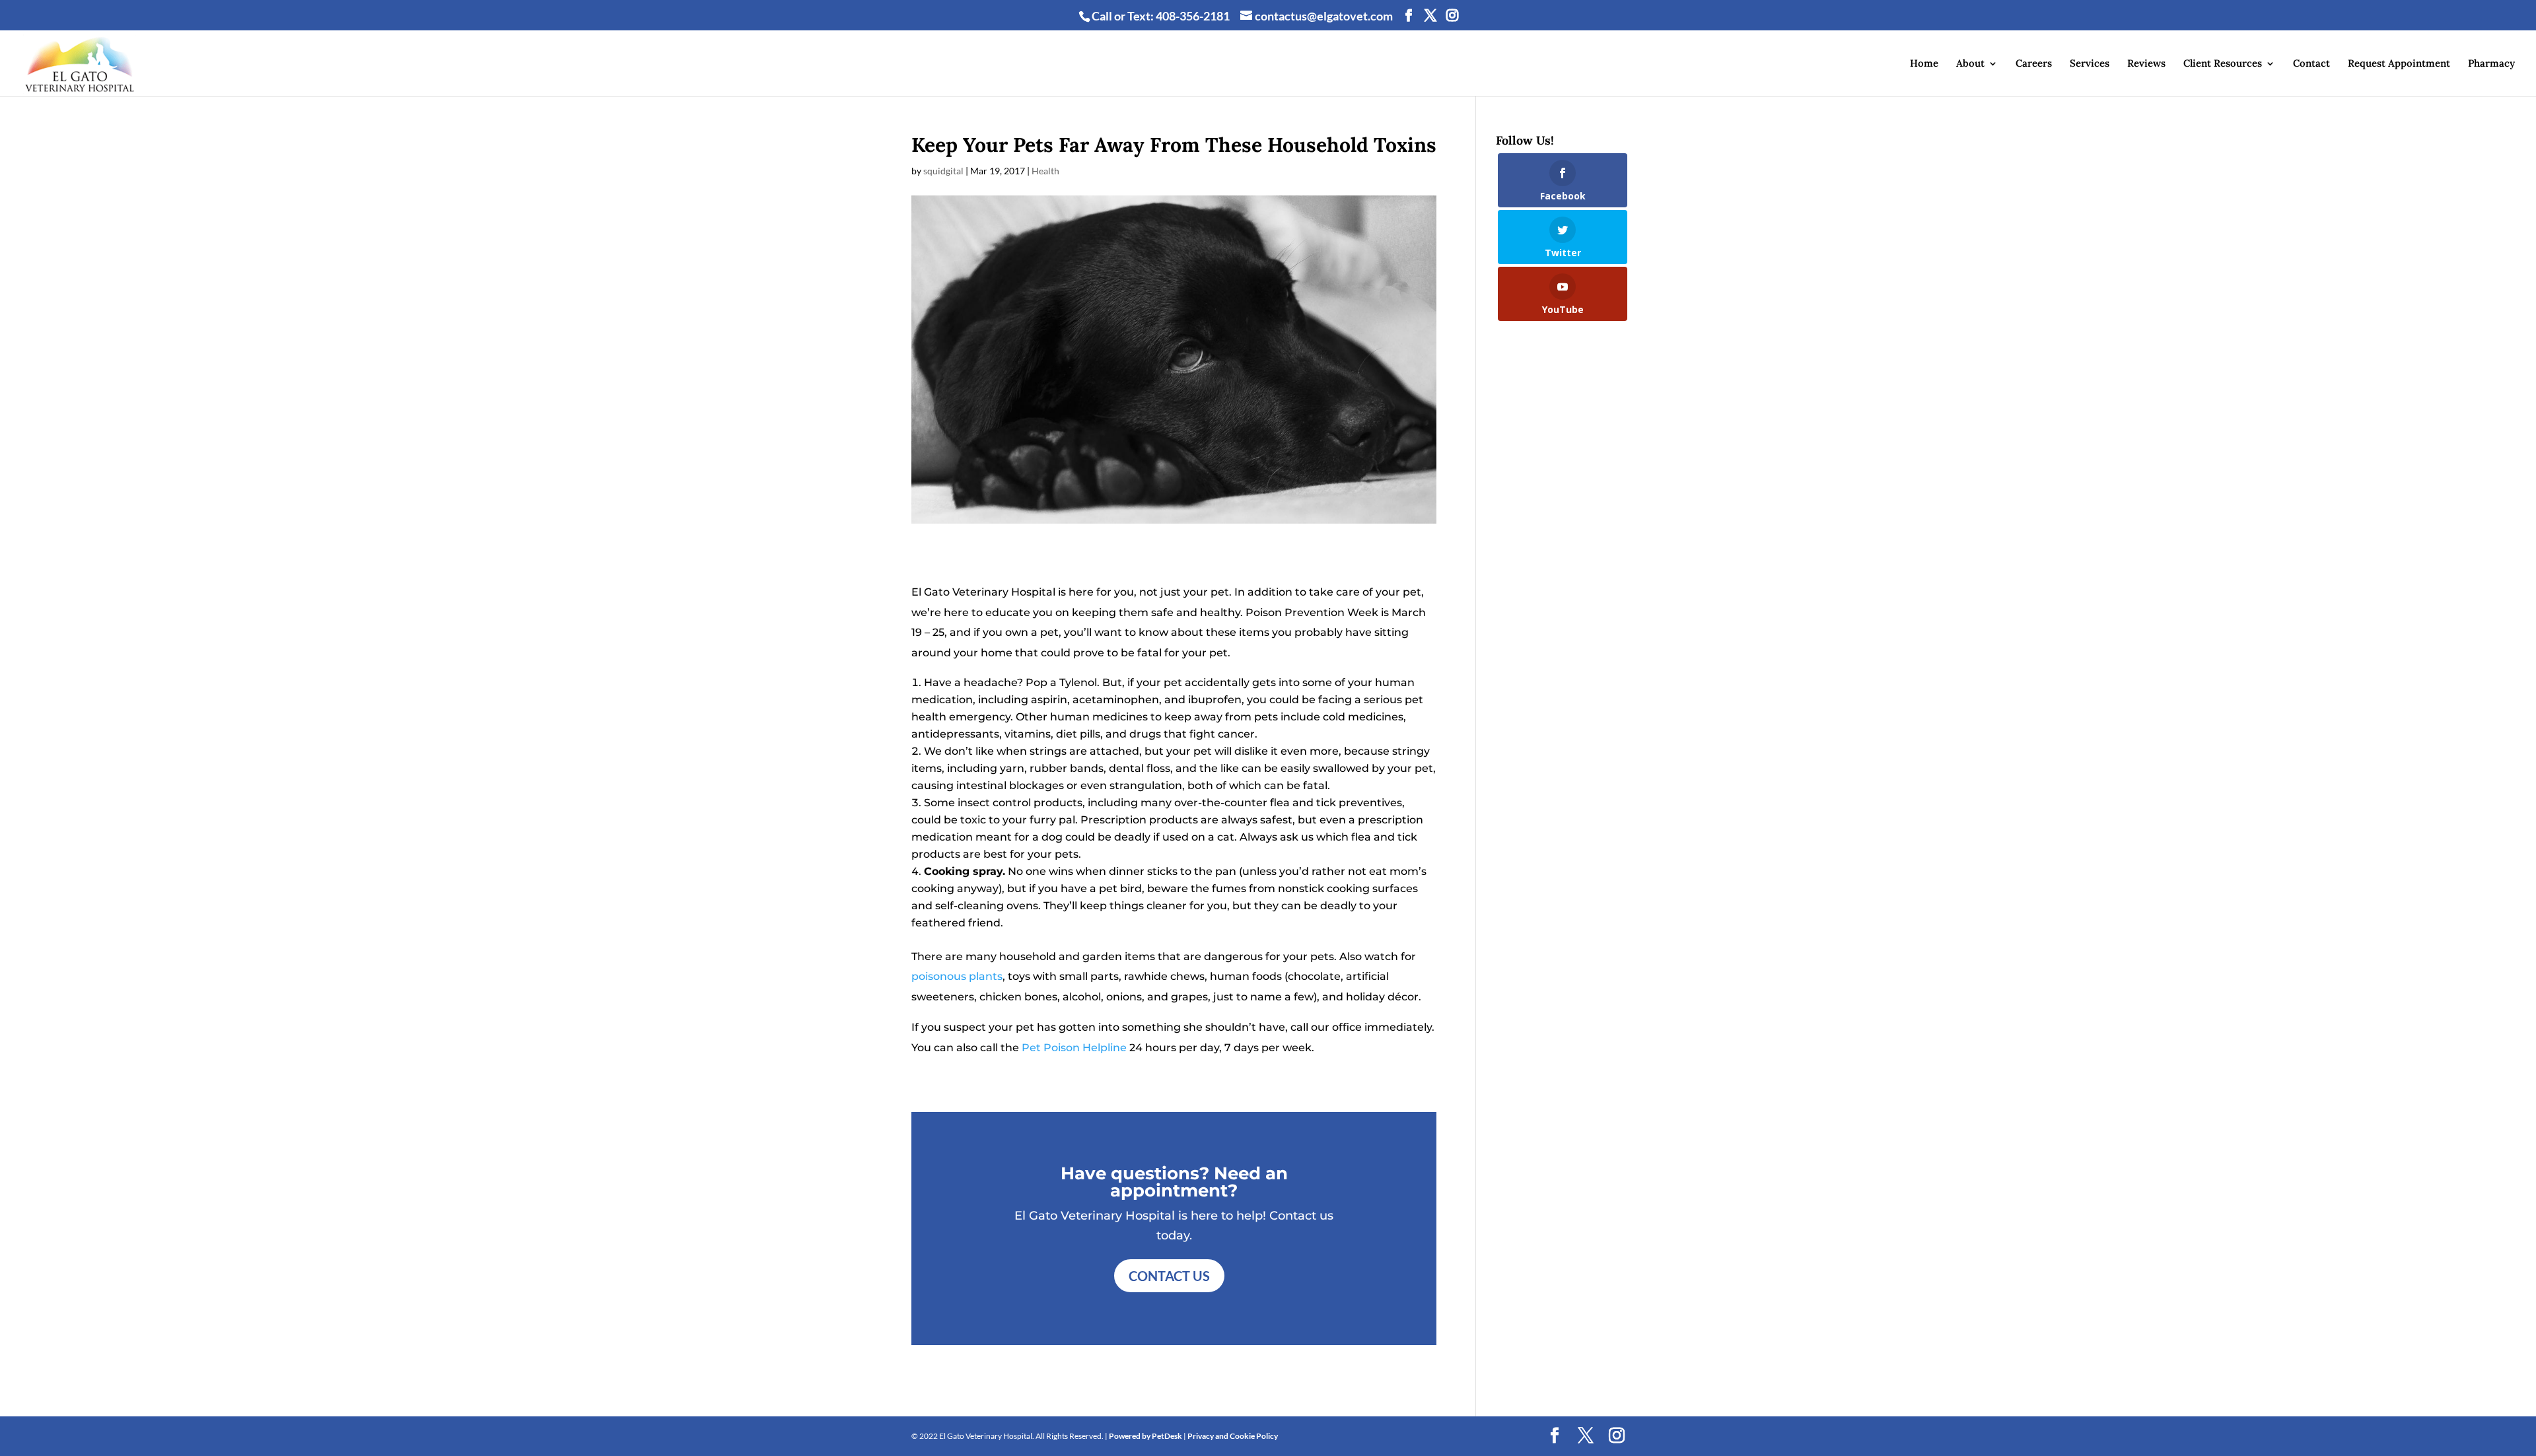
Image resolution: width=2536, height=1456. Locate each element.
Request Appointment (2399, 64)
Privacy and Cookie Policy (1233, 1436)
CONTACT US (1169, 1276)
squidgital (943, 171)
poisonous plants (957, 976)
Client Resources (2223, 64)
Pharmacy (2491, 64)
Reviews (2146, 64)
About (1970, 64)
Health (1045, 171)
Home (1924, 64)
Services (2090, 64)
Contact (2311, 64)
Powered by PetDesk (1145, 1436)
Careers (2034, 64)
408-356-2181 (1193, 16)
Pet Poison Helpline (1074, 1048)
